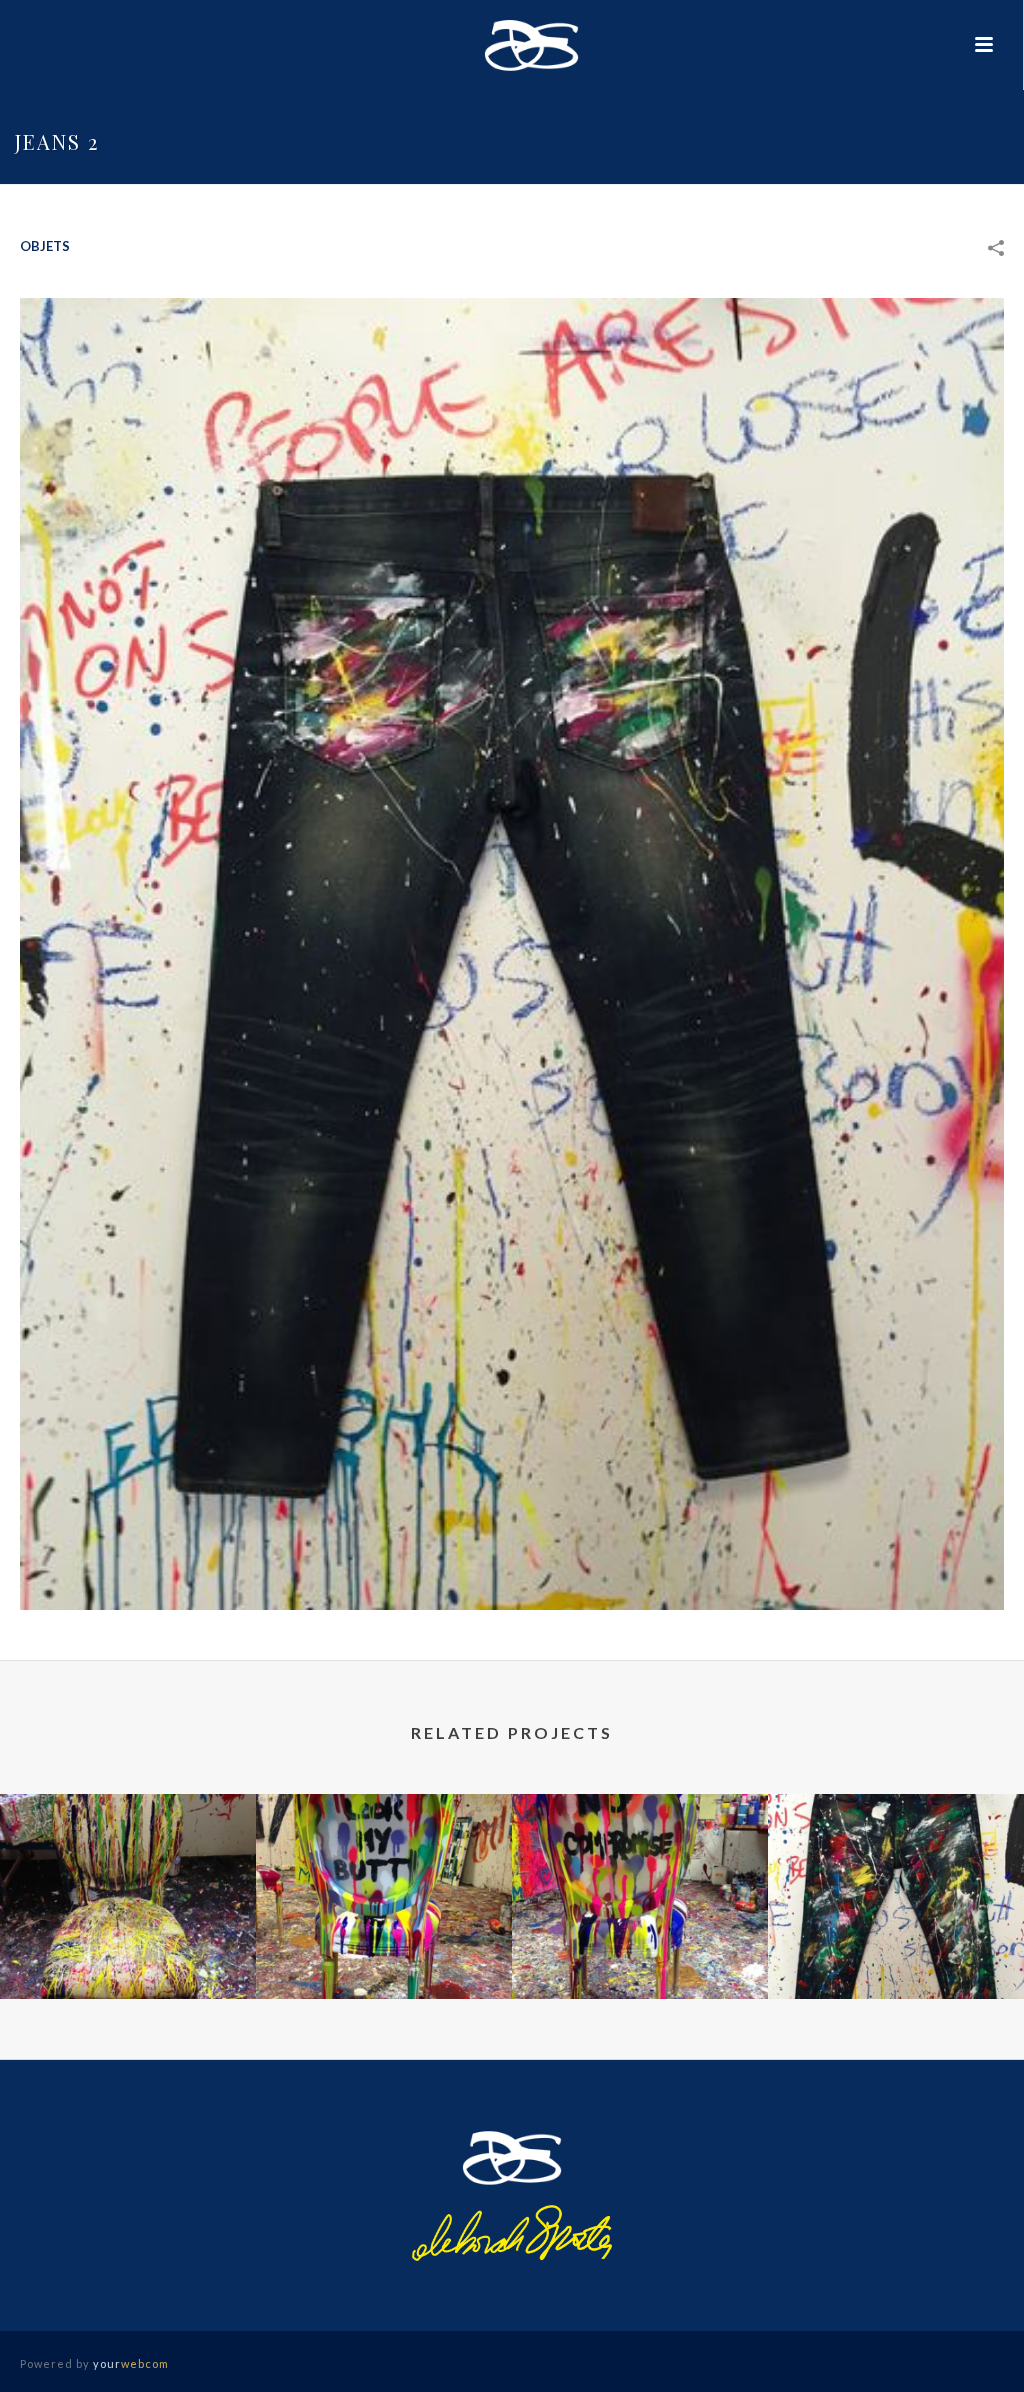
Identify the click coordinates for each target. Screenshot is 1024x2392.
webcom (131, 2363)
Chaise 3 (384, 1945)
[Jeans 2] (512, 952)
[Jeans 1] (896, 1873)
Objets (45, 246)
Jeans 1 (896, 1945)
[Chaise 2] (640, 1873)
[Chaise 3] (384, 1873)
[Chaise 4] (128, 1873)
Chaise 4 (128, 1945)
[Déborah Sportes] (511, 45)
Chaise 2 (640, 1945)
